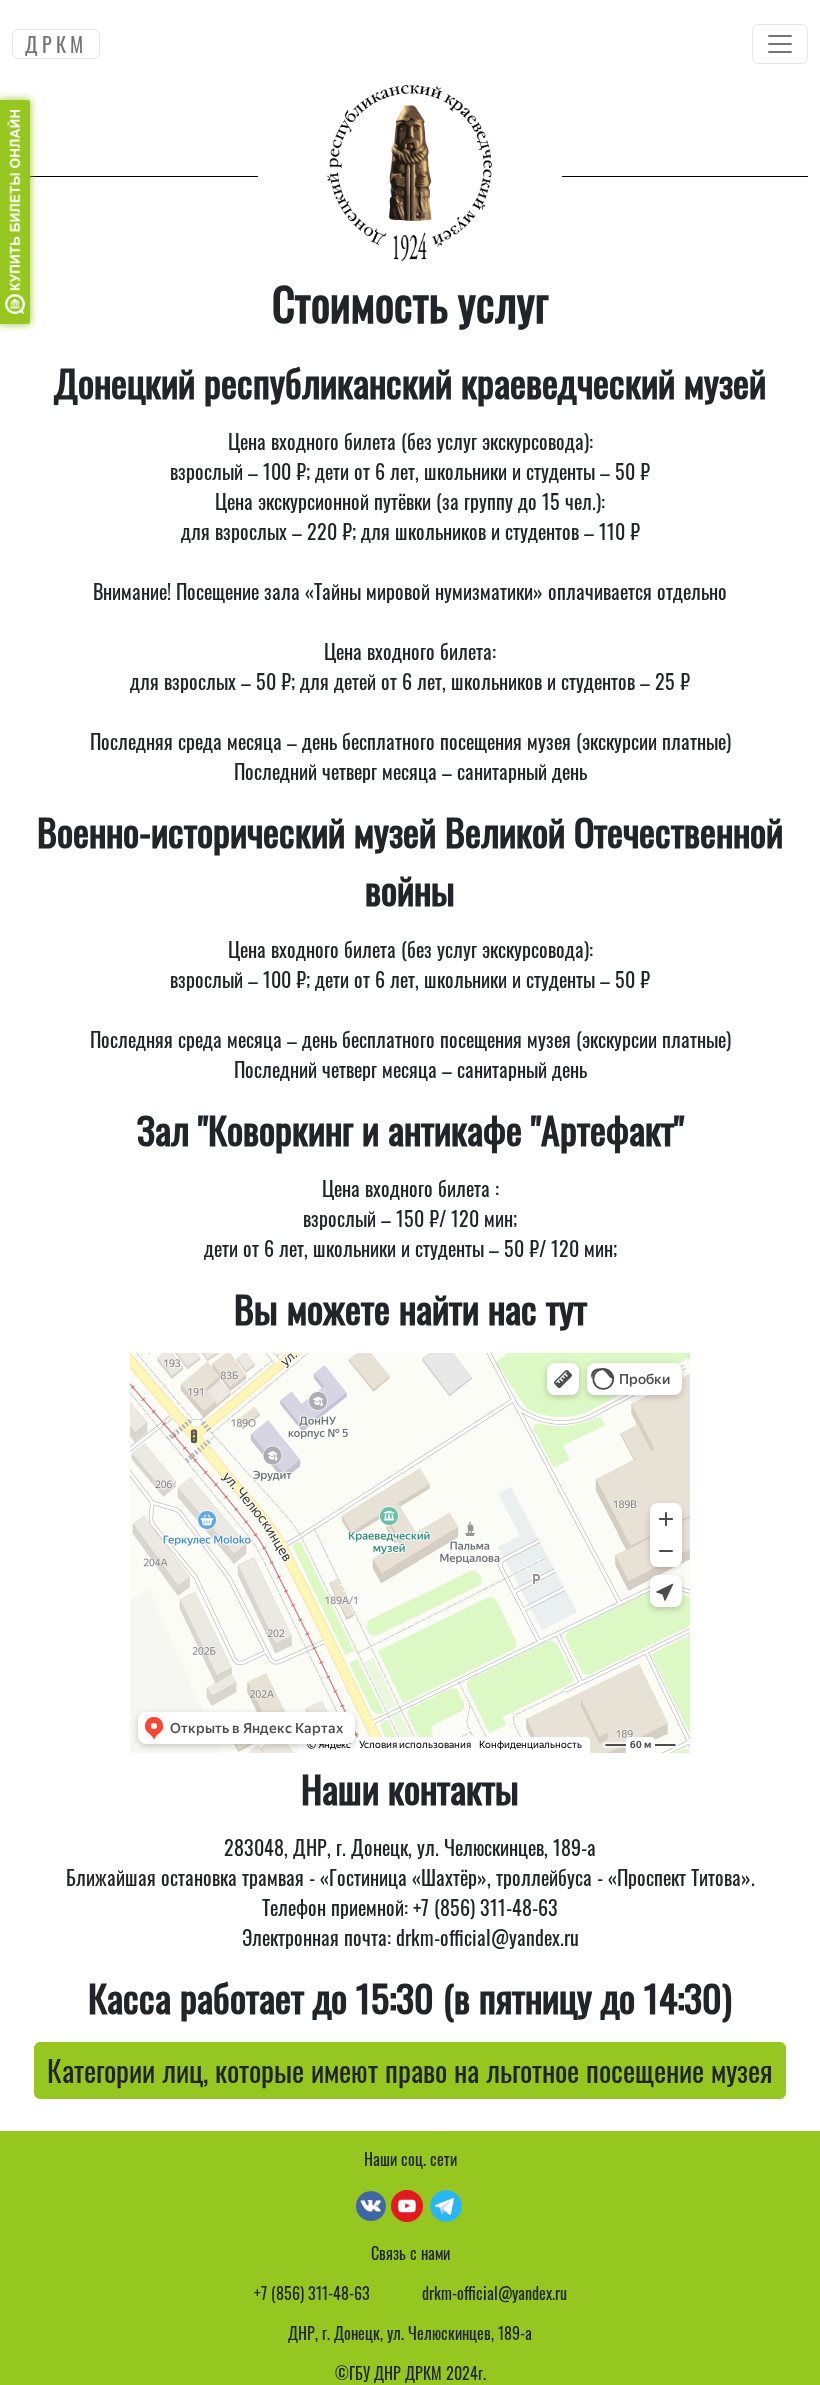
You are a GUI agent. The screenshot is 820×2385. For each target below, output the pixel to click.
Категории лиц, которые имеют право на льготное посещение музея (410, 2070)
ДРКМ (56, 44)
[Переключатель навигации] (780, 44)
